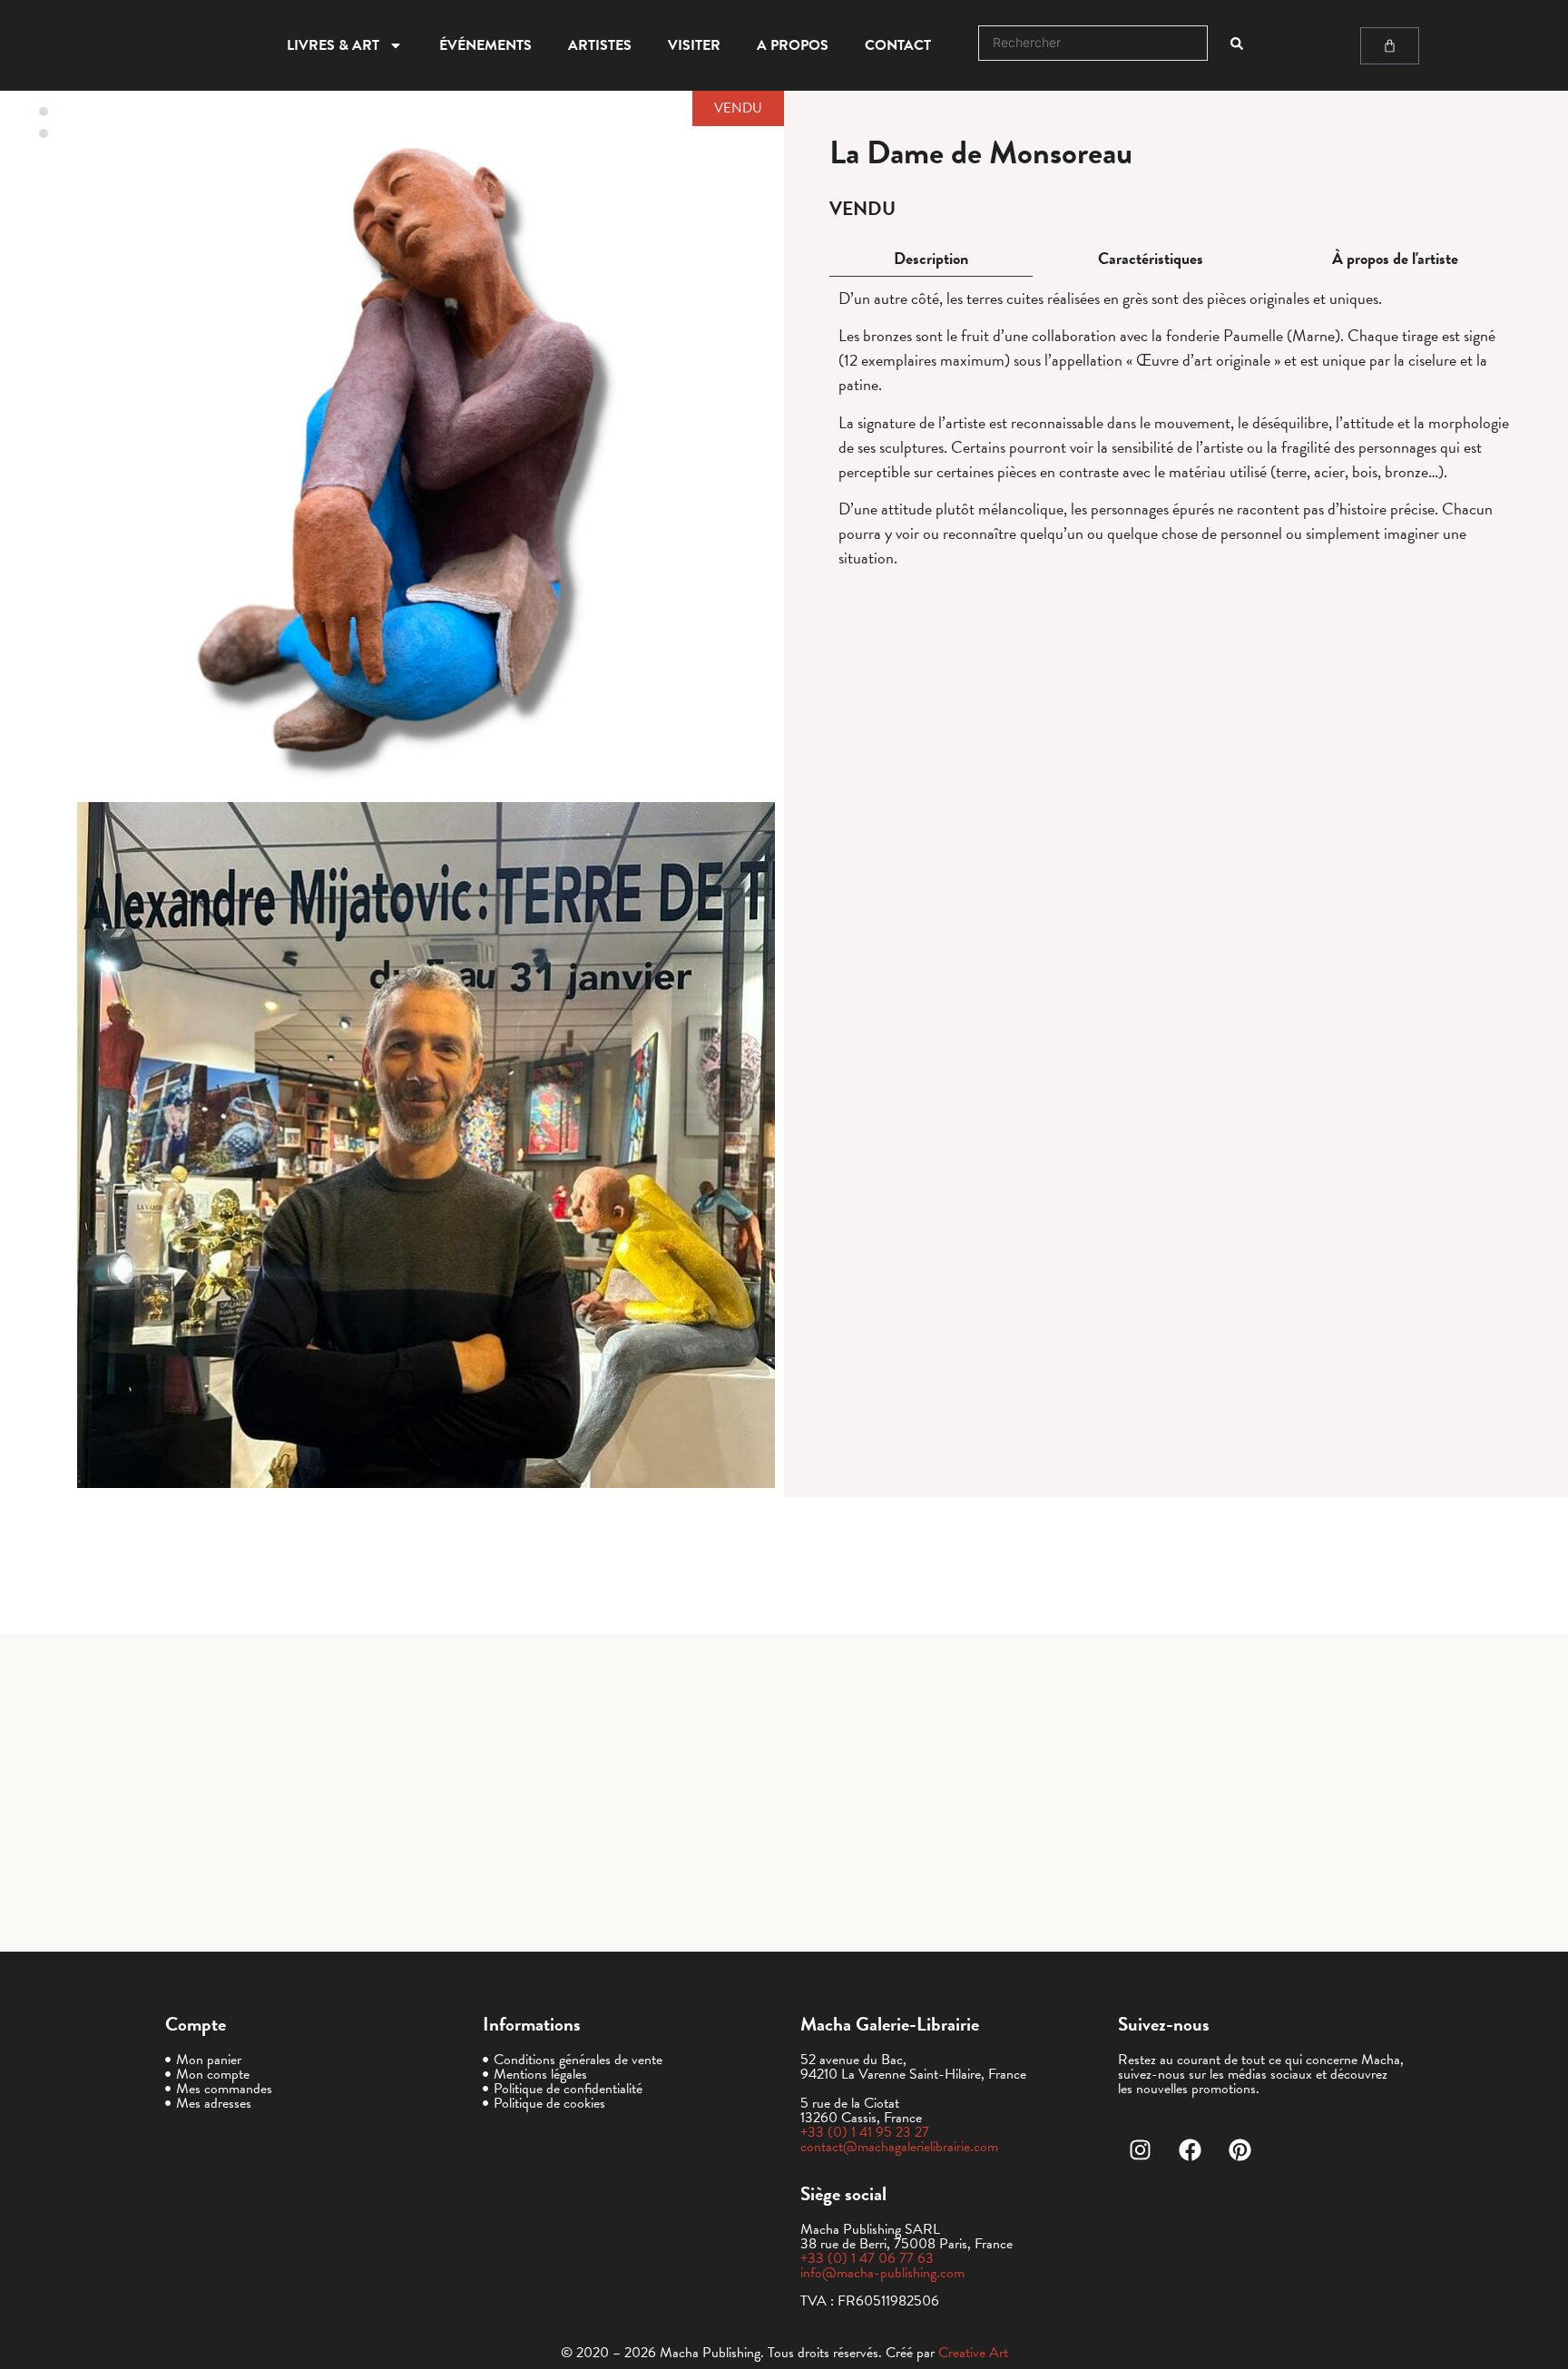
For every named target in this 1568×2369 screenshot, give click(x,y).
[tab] (931, 259)
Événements (485, 45)
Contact (898, 45)
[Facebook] (1191, 2149)
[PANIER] (1390, 46)
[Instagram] (1141, 2149)
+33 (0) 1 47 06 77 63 (867, 2258)
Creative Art (973, 2353)
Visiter (694, 45)
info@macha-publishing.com (882, 2273)
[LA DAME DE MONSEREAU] (426, 449)
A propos (793, 45)
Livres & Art (333, 45)
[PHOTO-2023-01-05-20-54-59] (426, 1145)
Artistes (600, 45)
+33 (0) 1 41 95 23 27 (865, 2132)
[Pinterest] (1240, 2149)
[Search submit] (1237, 44)
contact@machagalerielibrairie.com (899, 2147)
